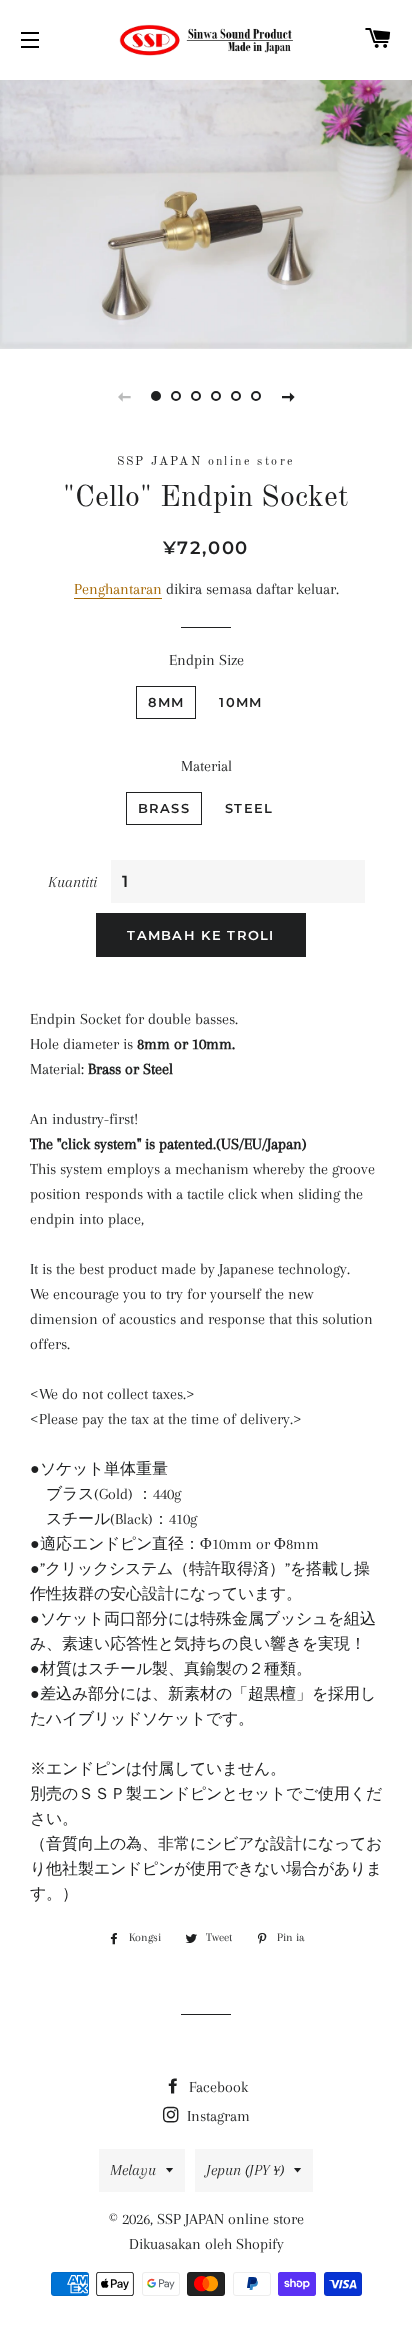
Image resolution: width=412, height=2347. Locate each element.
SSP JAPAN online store (230, 2219)
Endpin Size (206, 660)
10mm (240, 702)
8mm (166, 702)
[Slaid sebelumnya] (124, 396)
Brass (164, 808)
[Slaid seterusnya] (288, 396)
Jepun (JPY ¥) (245, 2170)
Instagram (216, 2116)
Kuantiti (72, 882)
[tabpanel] (206, 212)
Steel (249, 808)
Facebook (216, 2087)
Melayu (133, 2170)
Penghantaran (118, 589)
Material (206, 766)
